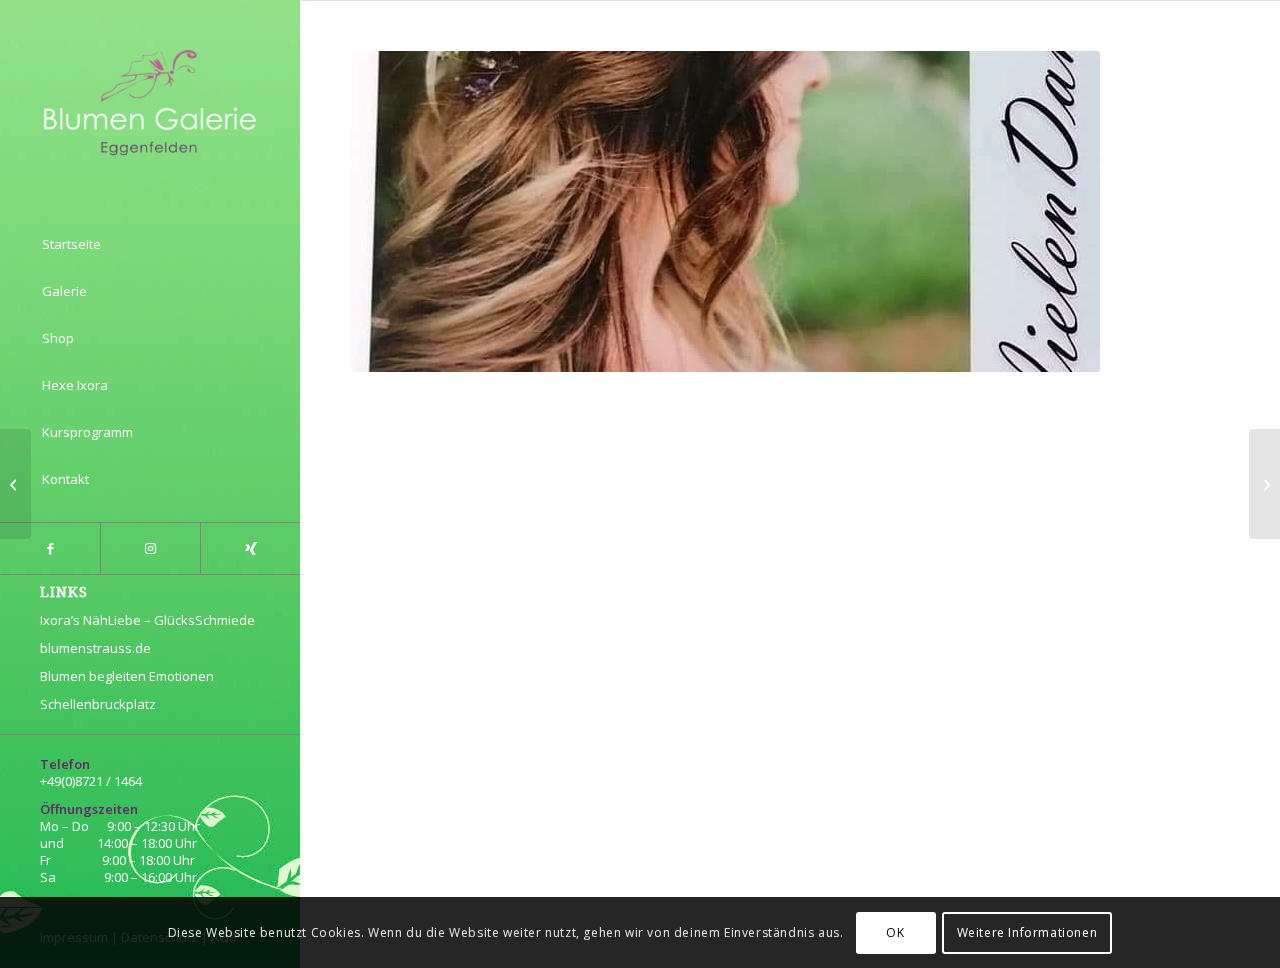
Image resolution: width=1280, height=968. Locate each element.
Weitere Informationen (1027, 932)
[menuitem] (150, 244)
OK (895, 932)
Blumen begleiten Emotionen (127, 676)
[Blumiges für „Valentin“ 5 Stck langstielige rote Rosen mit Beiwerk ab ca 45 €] (1264, 484)
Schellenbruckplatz (98, 704)
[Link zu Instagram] (150, 548)
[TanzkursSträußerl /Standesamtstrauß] (15, 484)
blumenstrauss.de (95, 648)
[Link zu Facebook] (50, 548)
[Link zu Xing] (250, 548)
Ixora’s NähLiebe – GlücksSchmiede (147, 620)
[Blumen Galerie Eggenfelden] (150, 100)
